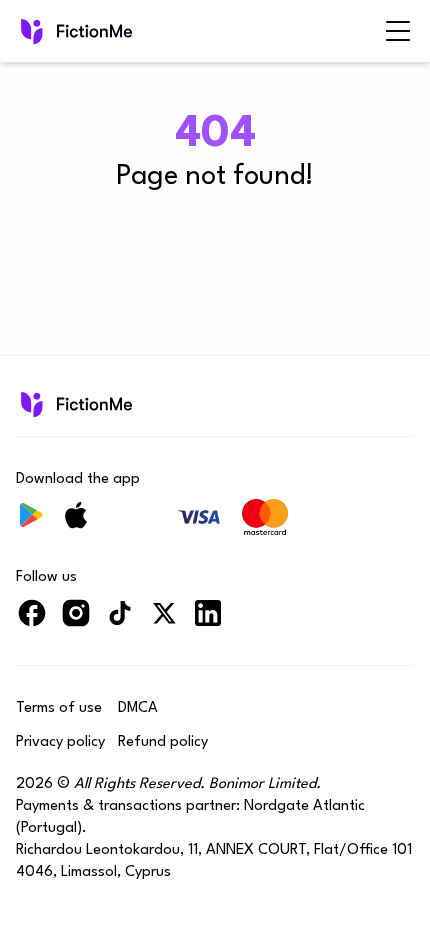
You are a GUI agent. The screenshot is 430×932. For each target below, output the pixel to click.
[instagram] (76, 621)
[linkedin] (208, 621)
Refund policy (163, 742)
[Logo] (74, 31)
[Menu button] (398, 31)
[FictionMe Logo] (74, 404)
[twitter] (164, 621)
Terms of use (59, 708)
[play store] (32, 523)
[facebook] (32, 621)
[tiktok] (120, 621)
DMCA (138, 708)
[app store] (76, 523)
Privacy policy (60, 742)
